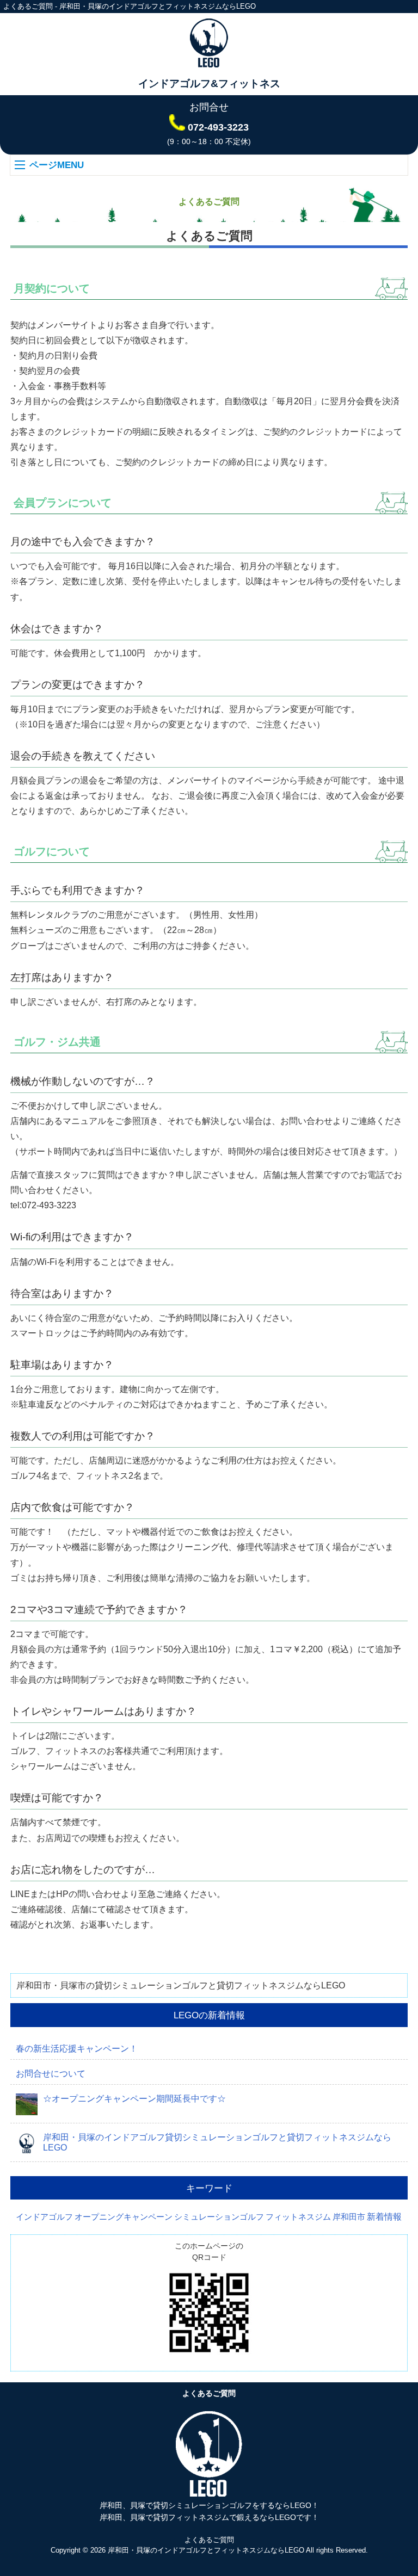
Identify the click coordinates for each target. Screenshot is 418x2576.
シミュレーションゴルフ (219, 2217)
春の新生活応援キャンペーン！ (77, 2049)
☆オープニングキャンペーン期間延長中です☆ (134, 2099)
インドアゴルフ (44, 2217)
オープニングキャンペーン (124, 2217)
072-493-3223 (218, 127)
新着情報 (384, 2217)
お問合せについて (51, 2074)
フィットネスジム (298, 2217)
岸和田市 (349, 2217)
